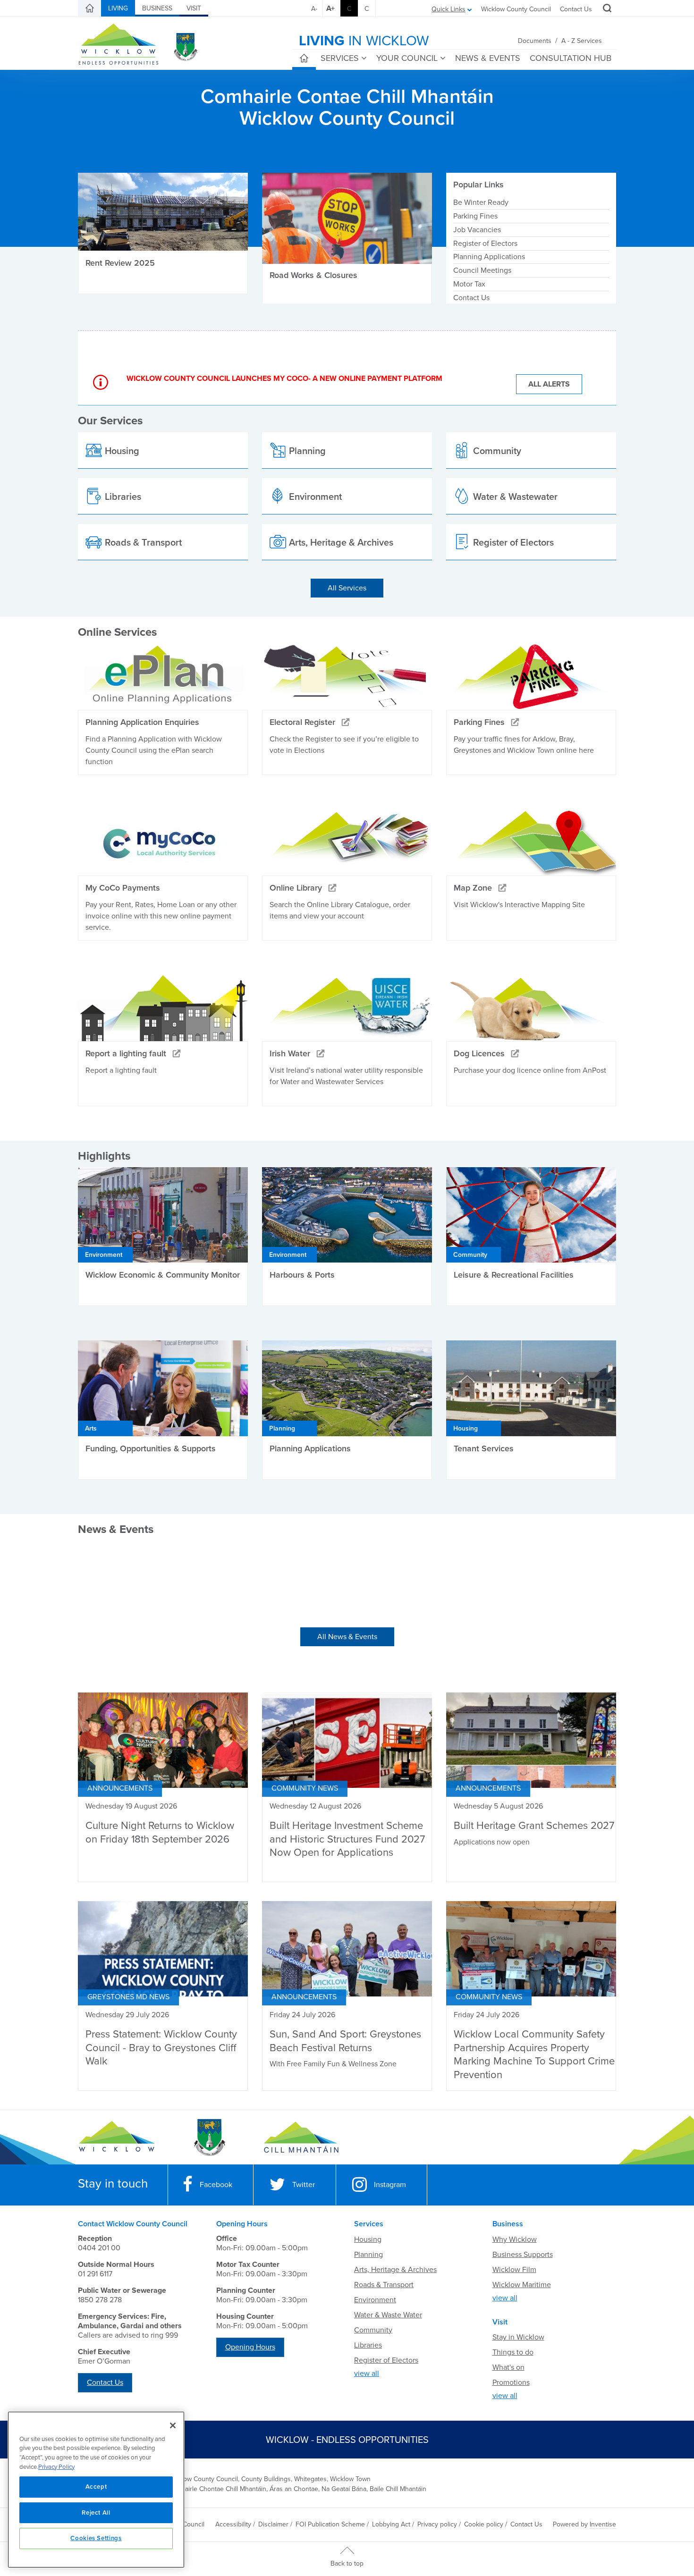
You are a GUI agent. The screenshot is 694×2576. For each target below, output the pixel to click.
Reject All (96, 2513)
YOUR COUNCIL (407, 58)
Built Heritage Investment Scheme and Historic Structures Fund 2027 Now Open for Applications (347, 1839)
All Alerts (549, 384)
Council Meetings (482, 270)
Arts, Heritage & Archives (395, 2270)
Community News (305, 1788)
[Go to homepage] (301, 2138)
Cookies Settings (96, 2538)
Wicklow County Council (516, 9)
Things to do (513, 2352)
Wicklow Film (514, 2270)
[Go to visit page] (209, 2138)
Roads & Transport (384, 2285)
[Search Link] (606, 9)
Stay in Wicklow (518, 2337)
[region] (96, 2490)
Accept (96, 2487)
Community (373, 2330)
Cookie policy (484, 2524)
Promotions (511, 2382)
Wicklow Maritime (522, 2285)
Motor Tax (469, 284)
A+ (330, 8)
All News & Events (347, 1637)
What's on (508, 2367)
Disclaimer (273, 2524)
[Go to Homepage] (117, 2138)
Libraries (368, 2345)
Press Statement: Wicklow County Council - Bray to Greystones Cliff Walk (161, 2048)
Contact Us (576, 9)
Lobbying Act (391, 2524)
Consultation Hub (571, 58)
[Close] (173, 2425)
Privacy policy (437, 2524)
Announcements (120, 1788)
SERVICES (340, 58)
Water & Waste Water (388, 2315)
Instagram (390, 2185)
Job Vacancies (477, 230)
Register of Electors (485, 244)
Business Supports (523, 2255)
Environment (375, 2300)
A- (314, 9)
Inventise (603, 2524)
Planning (368, 2255)
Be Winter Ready (481, 202)
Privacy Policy (56, 2467)
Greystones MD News (128, 1997)
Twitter (304, 2185)
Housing (368, 2239)
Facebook (216, 2185)
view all (367, 2374)
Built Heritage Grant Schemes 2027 (534, 1826)
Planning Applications (489, 257)
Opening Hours (250, 2347)
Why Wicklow (515, 2239)
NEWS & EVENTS (488, 58)
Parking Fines (475, 216)
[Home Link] (90, 8)
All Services (347, 588)
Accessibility (233, 2524)
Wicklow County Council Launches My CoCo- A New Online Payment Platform (284, 379)
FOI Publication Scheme (330, 2524)
